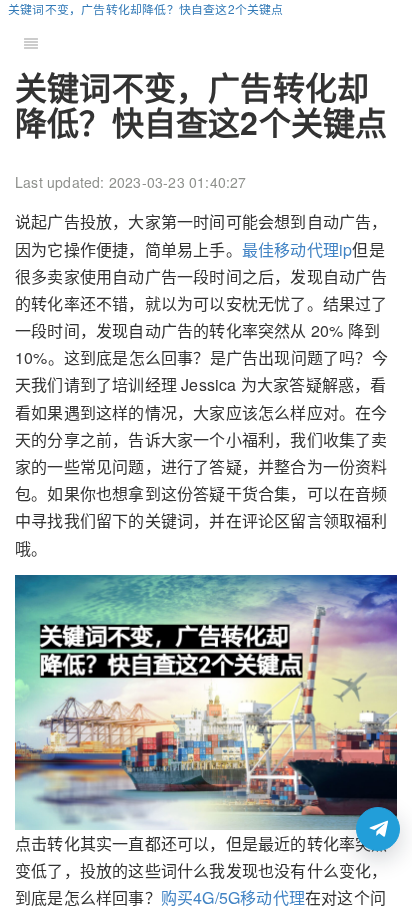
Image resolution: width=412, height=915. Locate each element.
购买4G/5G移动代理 (233, 897)
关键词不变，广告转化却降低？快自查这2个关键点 (146, 8)
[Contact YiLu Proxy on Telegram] (378, 829)
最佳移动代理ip (297, 249)
